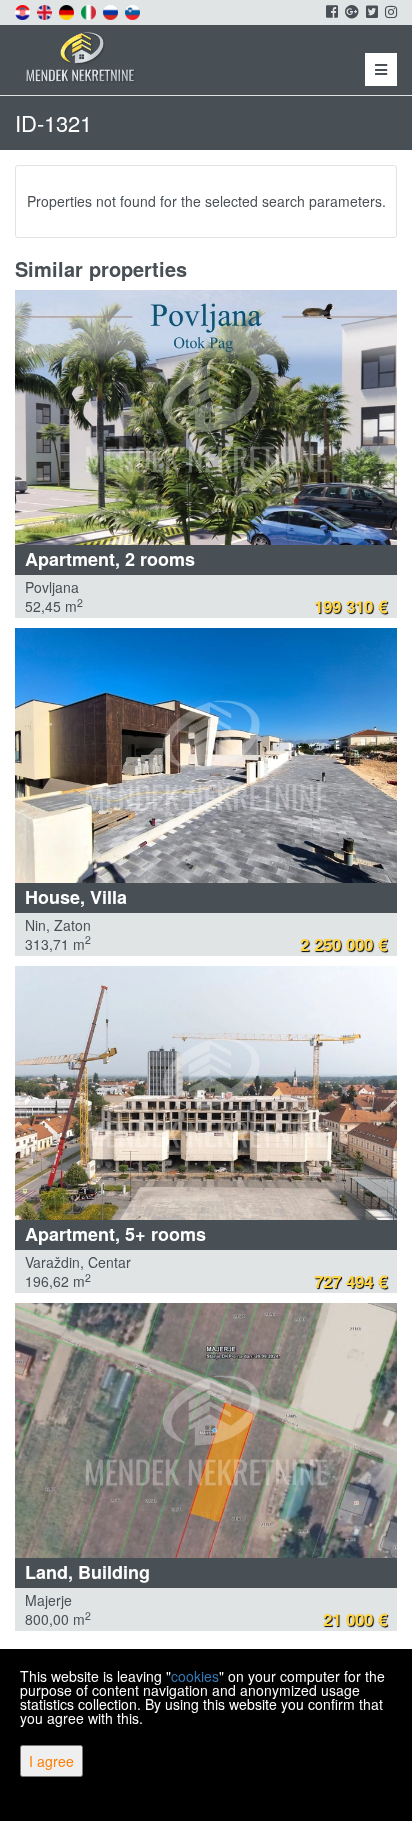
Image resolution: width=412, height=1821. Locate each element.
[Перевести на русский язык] (112, 10)
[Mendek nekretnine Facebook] (330, 11)
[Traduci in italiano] (90, 10)
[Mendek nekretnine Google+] (350, 11)
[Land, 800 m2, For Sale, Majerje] (206, 1430)
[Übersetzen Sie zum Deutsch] (68, 10)
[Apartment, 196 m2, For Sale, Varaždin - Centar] (206, 1093)
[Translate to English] (46, 10)
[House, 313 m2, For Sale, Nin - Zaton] (206, 755)
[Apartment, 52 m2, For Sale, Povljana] (206, 417)
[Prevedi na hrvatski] (24, 10)
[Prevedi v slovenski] (134, 10)
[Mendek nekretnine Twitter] (370, 11)
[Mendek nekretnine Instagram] (389, 11)
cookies (195, 1676)
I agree (51, 1761)
